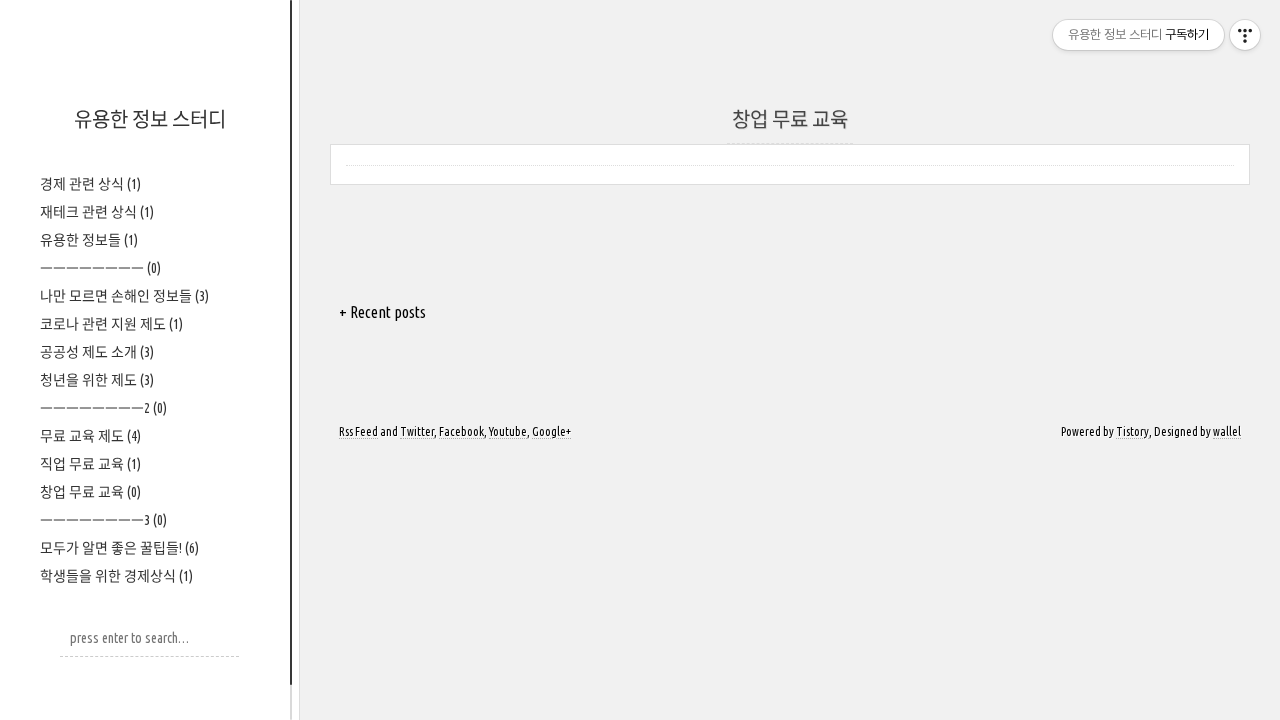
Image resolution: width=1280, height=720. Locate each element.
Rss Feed (358, 431)
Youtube (508, 431)
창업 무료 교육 (90, 492)
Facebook (461, 431)
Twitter (417, 431)
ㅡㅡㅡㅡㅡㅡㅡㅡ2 (103, 408)
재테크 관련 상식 (97, 212)
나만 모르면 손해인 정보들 (124, 296)
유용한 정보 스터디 (150, 119)
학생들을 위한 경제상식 (116, 576)
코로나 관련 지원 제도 (111, 324)
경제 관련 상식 (90, 184)
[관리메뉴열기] (1245, 35)
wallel (1227, 431)
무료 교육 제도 (90, 436)
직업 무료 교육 (90, 464)
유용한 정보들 (89, 240)
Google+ (551, 431)
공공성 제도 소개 (97, 352)
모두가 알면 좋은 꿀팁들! (119, 548)
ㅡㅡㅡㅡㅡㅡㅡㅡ (100, 268)
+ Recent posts (382, 312)
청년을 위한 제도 (97, 380)
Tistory (1132, 431)
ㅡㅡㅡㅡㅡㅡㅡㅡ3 (103, 520)
